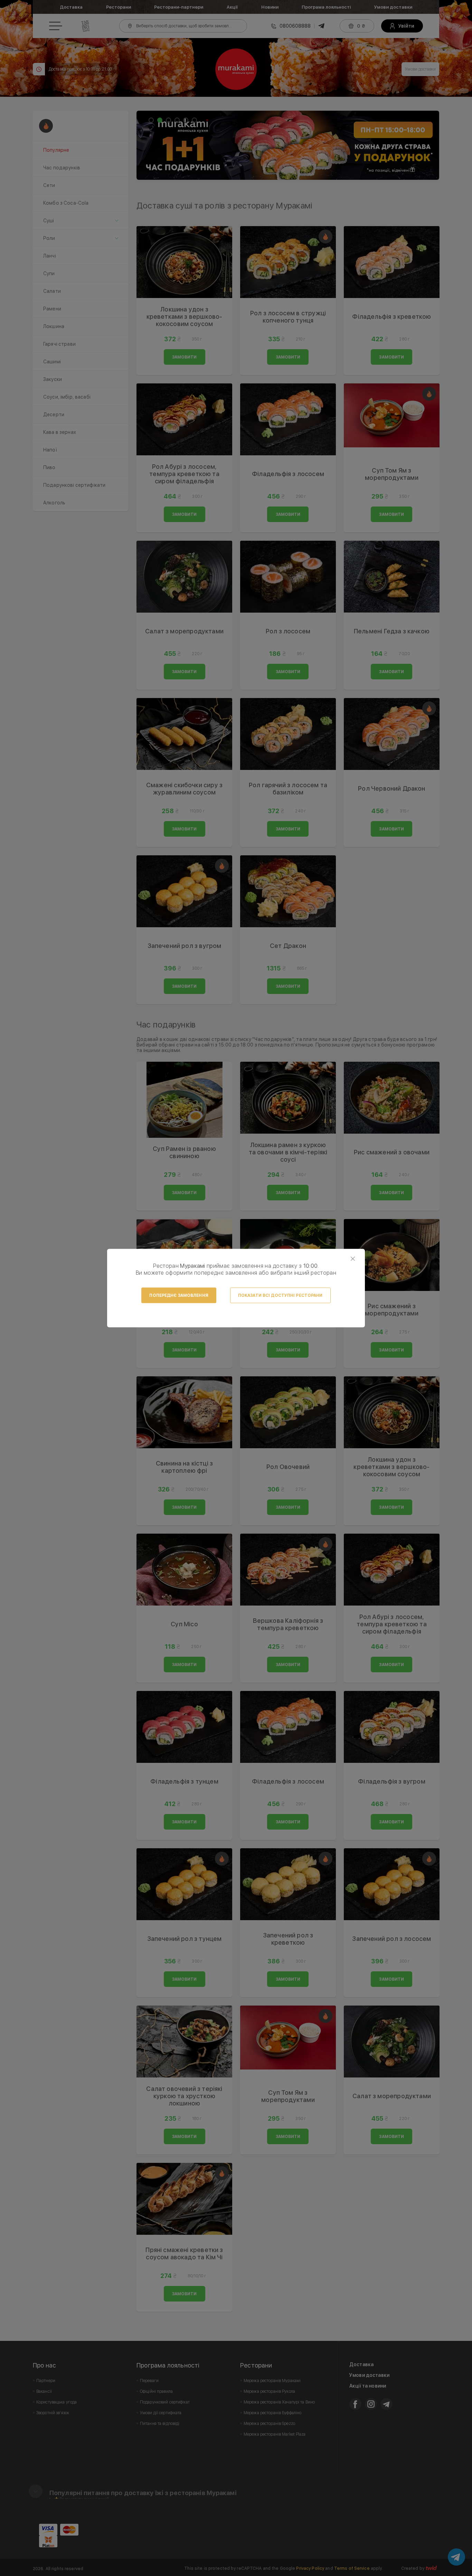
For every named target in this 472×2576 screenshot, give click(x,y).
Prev (145, 145)
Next (430, 145)
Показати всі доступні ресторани (280, 1295)
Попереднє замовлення (179, 1295)
